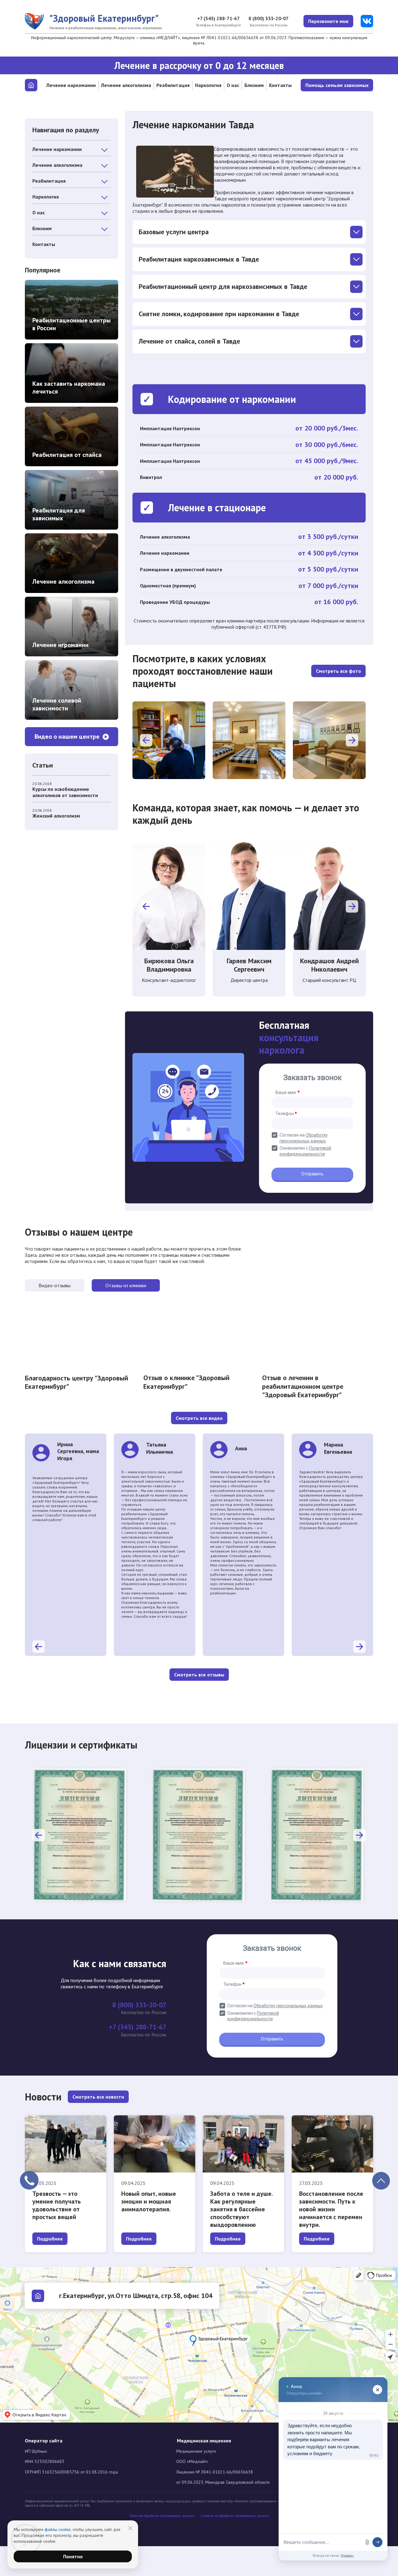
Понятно (73, 2556)
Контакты (280, 85)
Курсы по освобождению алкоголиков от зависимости (65, 792)
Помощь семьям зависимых (337, 85)
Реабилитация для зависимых (59, 514)
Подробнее (50, 2239)
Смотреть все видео (199, 1418)
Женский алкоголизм (56, 816)
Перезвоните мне (328, 21)
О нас (233, 85)
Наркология (208, 85)
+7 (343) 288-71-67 (218, 18)
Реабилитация (173, 85)
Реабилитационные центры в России (72, 324)
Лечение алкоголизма (126, 85)
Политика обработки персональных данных (162, 2516)
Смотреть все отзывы (199, 1675)
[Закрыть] (130, 2528)
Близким (254, 85)
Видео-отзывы (55, 1285)
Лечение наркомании (71, 85)
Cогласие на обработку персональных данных (235, 2516)
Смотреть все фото (338, 671)
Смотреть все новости (98, 2097)
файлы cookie (58, 2529)
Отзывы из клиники (126, 1285)
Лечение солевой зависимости (57, 704)
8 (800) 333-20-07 (268, 18)
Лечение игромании (60, 645)
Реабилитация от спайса (67, 455)
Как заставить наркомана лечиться (69, 388)
